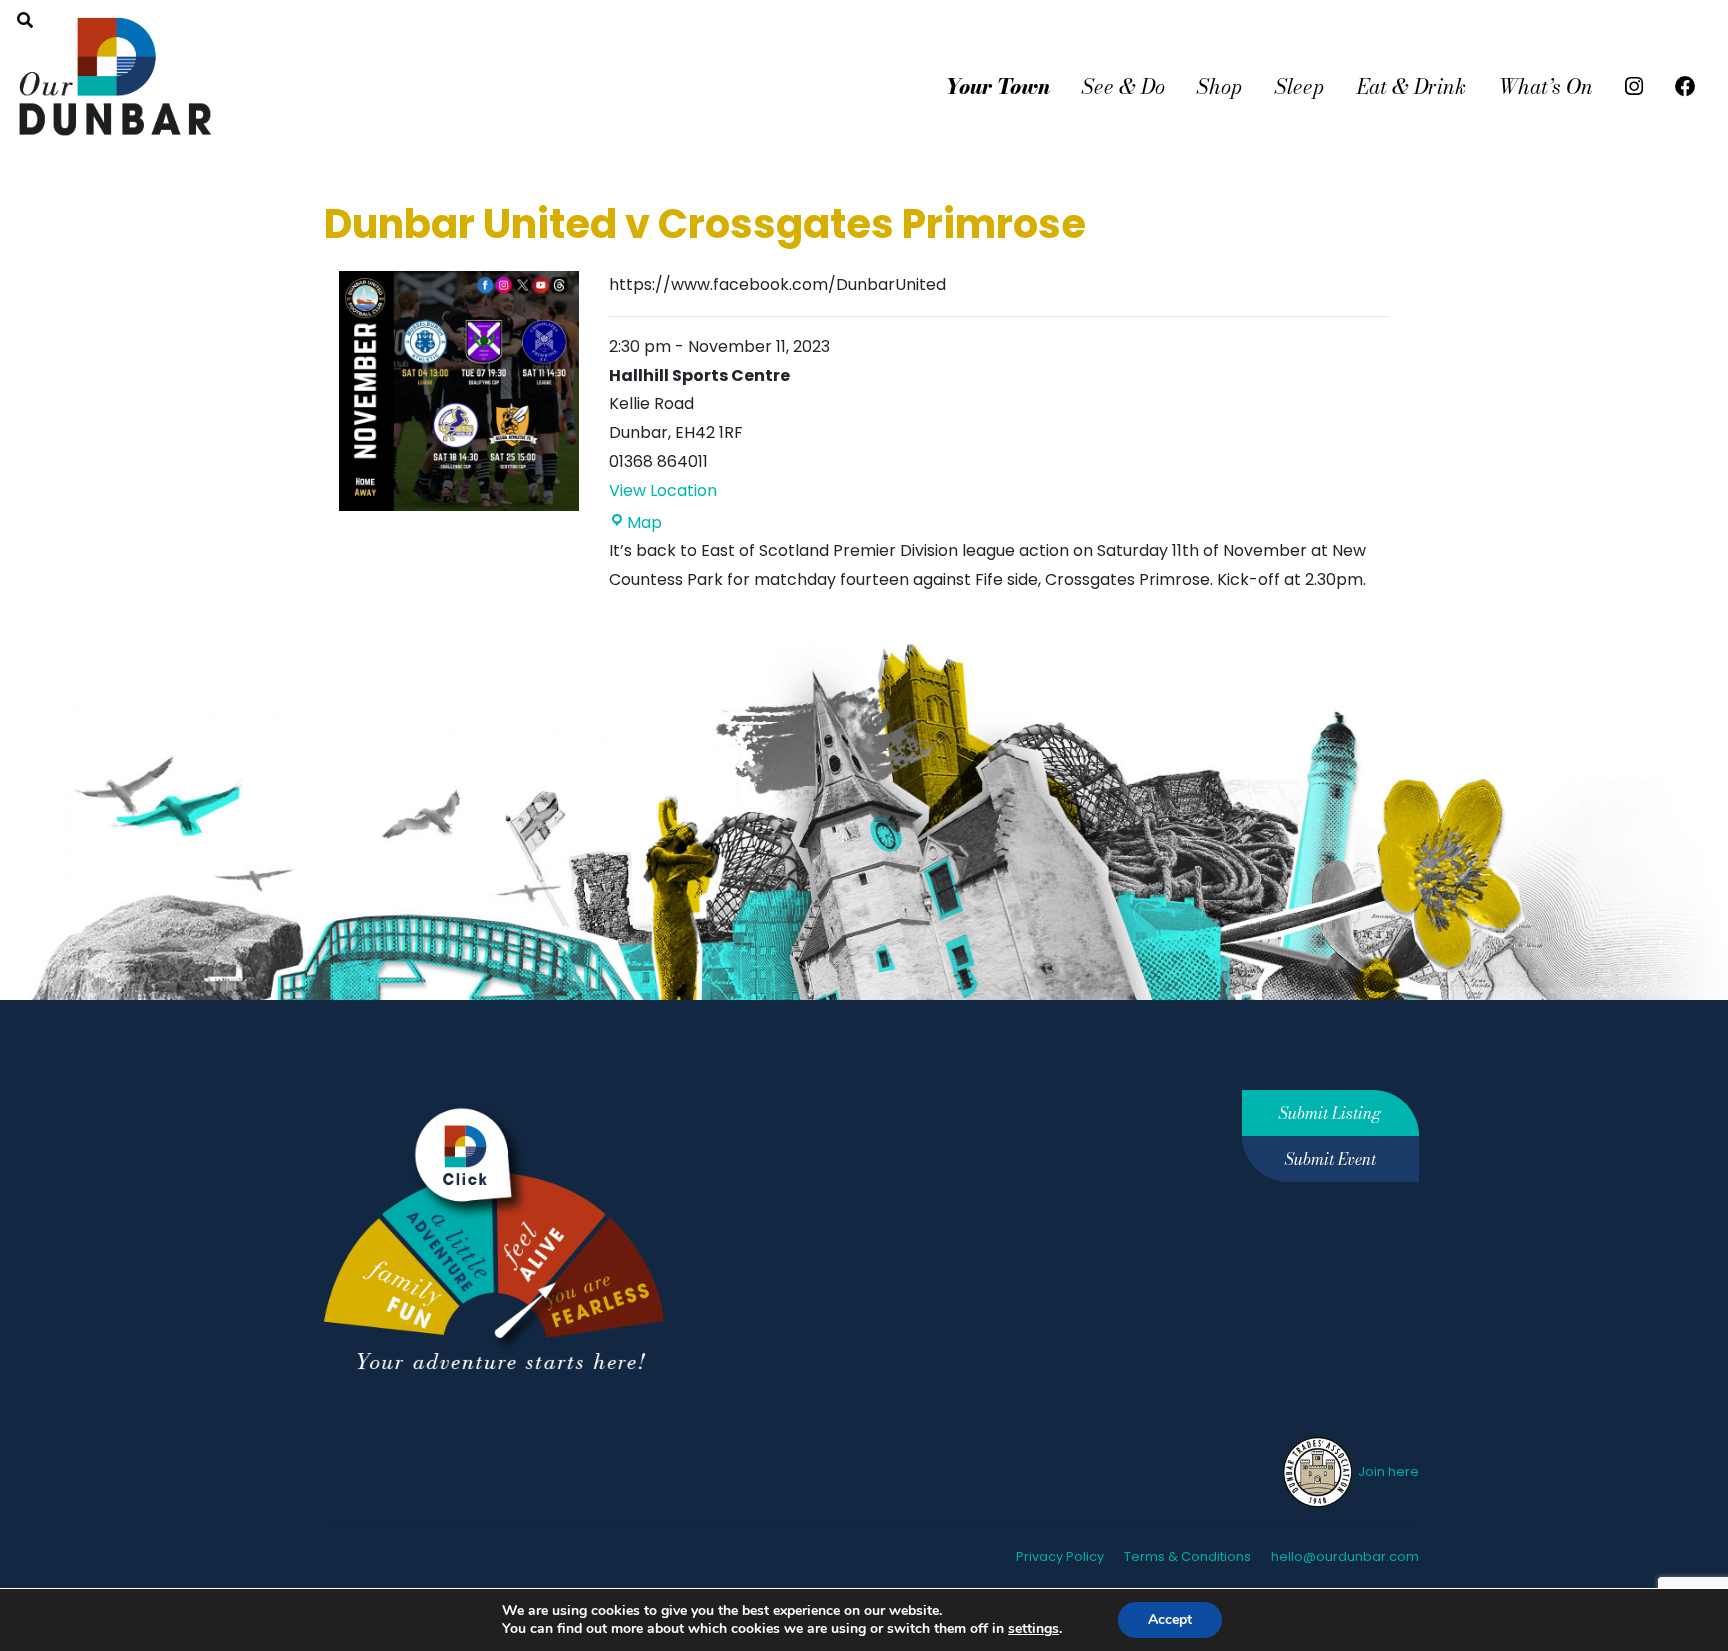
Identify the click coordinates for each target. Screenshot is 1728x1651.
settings (1033, 1629)
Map (644, 522)
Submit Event (1330, 1159)
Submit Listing (1330, 1113)
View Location (663, 490)
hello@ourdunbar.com (1345, 1556)
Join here (1387, 1471)
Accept (1170, 1619)
